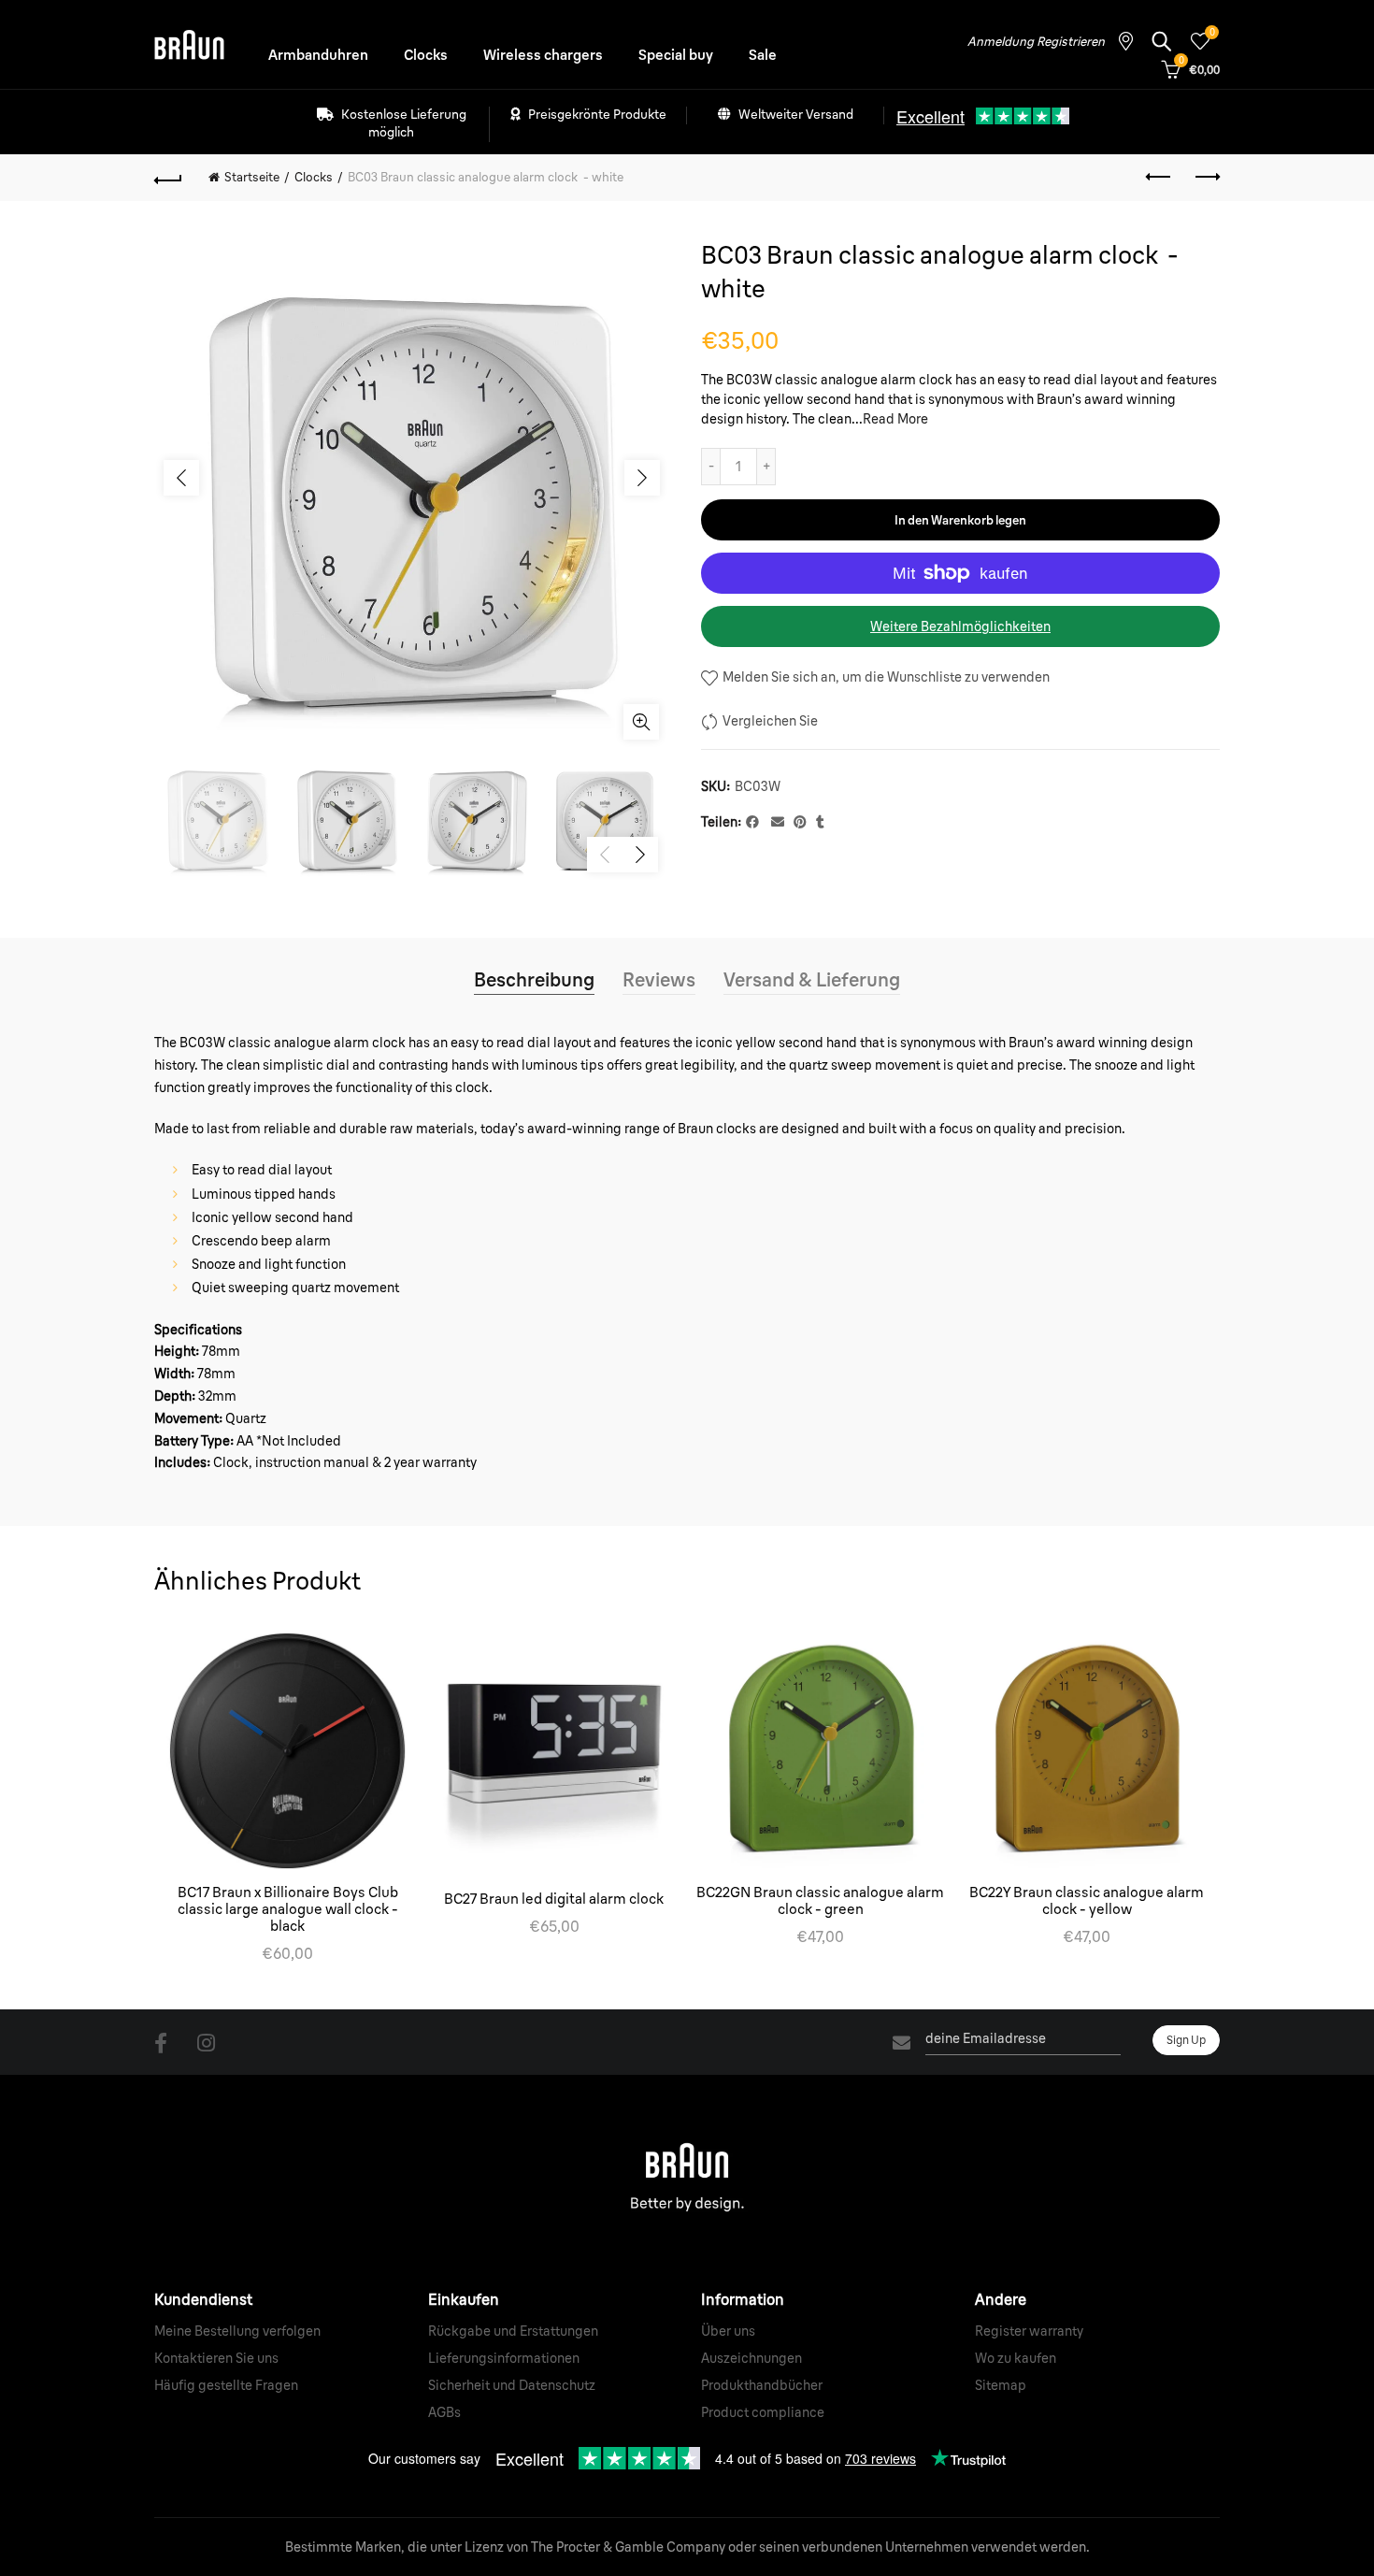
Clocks (426, 55)
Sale (763, 55)
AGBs (444, 2412)
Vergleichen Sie (770, 721)
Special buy (676, 55)
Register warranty (1029, 2331)
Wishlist (1212, 33)
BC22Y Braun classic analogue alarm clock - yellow (1087, 1901)
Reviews (659, 979)
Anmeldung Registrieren (1036, 41)
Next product (1206, 178)
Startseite (252, 177)
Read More (895, 419)
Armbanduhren (318, 55)
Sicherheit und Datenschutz (512, 2385)
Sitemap (1001, 2385)
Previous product (1159, 178)
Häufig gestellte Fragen (226, 2385)
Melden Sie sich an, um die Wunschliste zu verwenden (885, 677)
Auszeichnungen (751, 2358)
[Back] (168, 178)
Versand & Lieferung (812, 979)
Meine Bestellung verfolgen (237, 2331)
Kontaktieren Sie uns (216, 2358)
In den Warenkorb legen (960, 520)
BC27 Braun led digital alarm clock (554, 1899)
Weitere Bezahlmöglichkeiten (960, 626)
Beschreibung (534, 979)
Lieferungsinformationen (504, 2358)
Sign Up (1186, 2040)
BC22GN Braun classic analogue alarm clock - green (820, 1901)
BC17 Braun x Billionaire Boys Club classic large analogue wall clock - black (288, 1909)
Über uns (728, 2331)
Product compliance (763, 2412)
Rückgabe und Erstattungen (513, 2331)
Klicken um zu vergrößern (641, 722)
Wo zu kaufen (1016, 2358)
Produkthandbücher (762, 2385)
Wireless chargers (543, 55)
